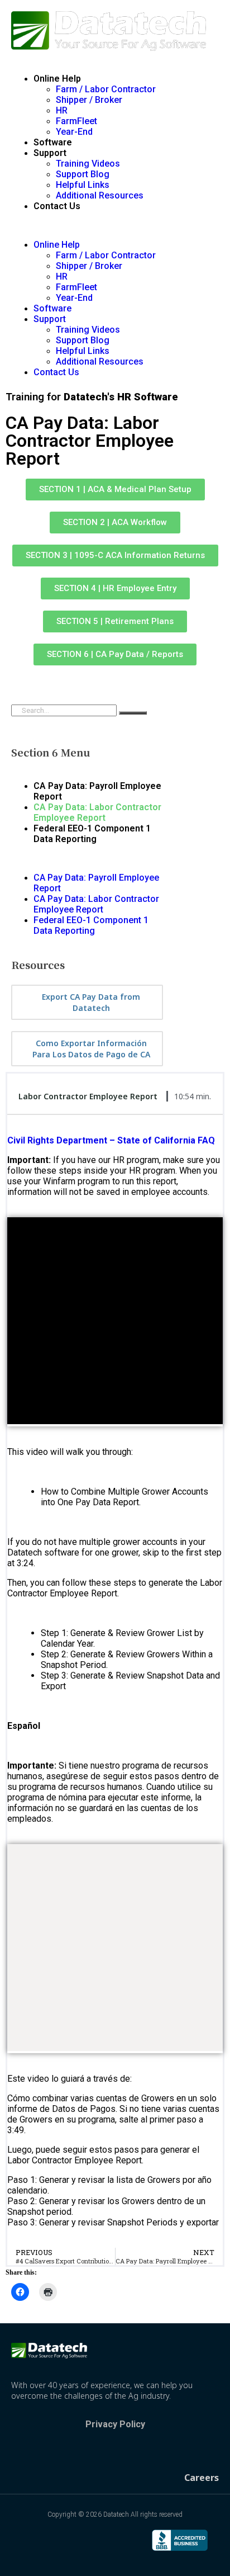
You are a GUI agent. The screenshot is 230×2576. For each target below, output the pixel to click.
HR (62, 110)
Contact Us (57, 206)
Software (53, 142)
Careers (202, 2478)
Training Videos (88, 164)
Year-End (74, 132)
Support (50, 153)
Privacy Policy (115, 2424)
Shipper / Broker (89, 100)
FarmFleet (76, 121)
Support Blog (83, 174)
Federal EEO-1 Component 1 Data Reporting (92, 834)
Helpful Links (83, 185)
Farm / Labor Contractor (106, 89)
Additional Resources (100, 195)
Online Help (57, 79)
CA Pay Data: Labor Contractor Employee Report (97, 812)
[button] (115, 225)
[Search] (133, 713)
